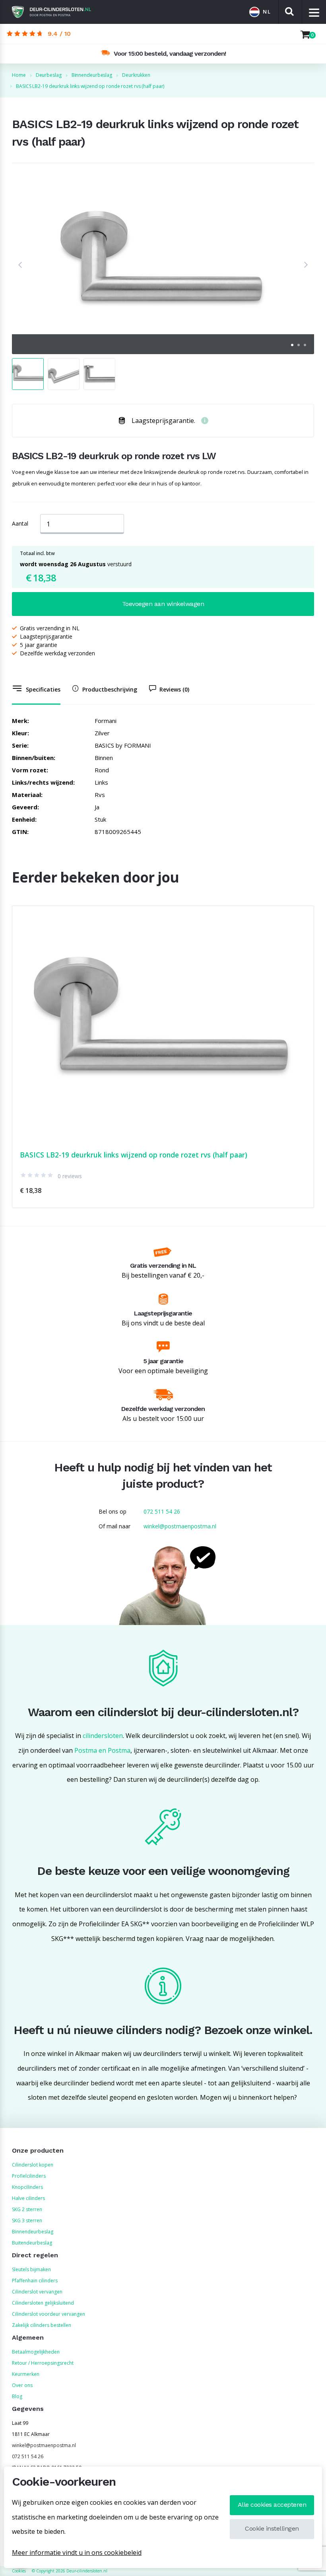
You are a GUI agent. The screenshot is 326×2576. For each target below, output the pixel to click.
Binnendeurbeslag (33, 2232)
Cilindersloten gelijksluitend (43, 2303)
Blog (17, 2396)
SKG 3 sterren (27, 2220)
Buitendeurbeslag (32, 2243)
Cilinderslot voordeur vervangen (49, 2314)
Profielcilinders (29, 2176)
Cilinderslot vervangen (37, 2292)
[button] (20, 265)
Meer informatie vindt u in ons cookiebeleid (77, 2553)
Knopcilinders (27, 2187)
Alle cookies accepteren (272, 2505)
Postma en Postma (102, 1750)
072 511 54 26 (162, 1511)
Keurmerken (26, 2374)
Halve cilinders (28, 2198)
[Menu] (314, 12)
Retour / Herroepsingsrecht (43, 2363)
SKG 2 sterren (27, 2209)
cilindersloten (103, 1736)
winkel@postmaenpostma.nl (180, 1526)
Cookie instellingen (272, 2528)
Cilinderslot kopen (33, 2165)
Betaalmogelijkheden (36, 2352)
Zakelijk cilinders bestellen (42, 2325)
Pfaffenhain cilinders (35, 2281)
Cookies (19, 2571)
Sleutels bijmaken (31, 2269)
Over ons (22, 2385)
